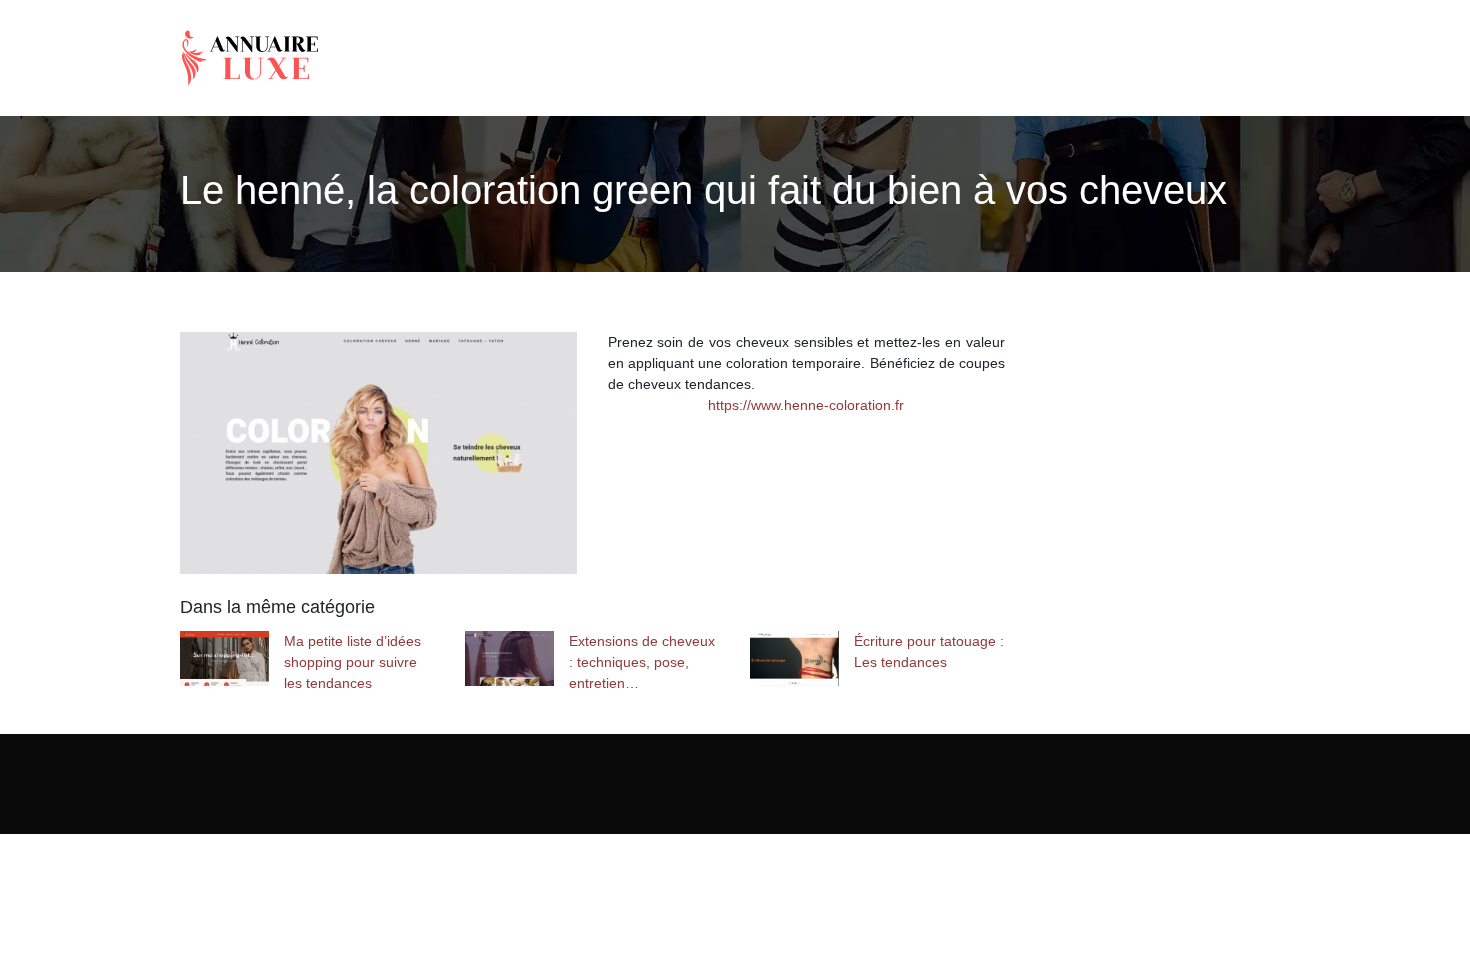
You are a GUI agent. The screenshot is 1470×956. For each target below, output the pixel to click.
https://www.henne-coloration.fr (806, 405)
